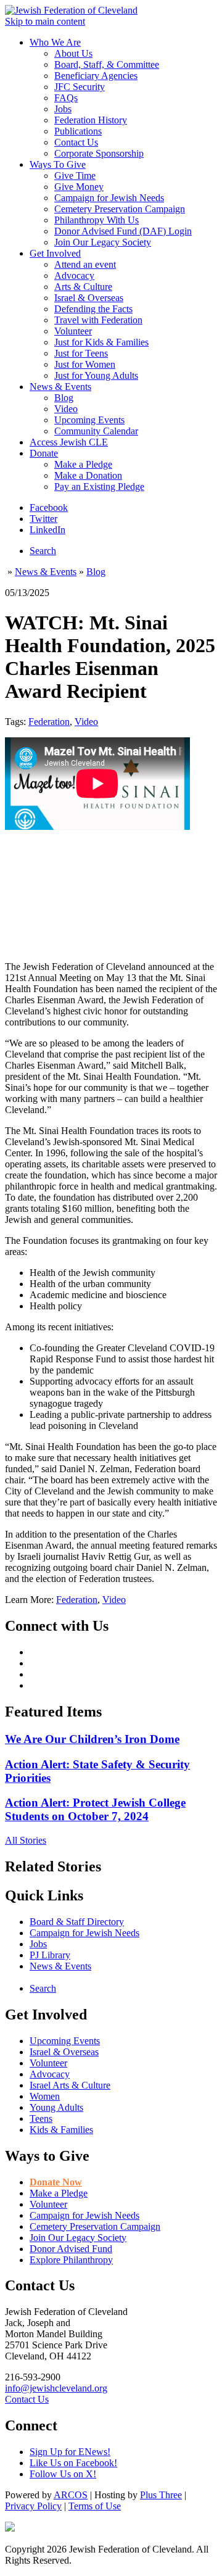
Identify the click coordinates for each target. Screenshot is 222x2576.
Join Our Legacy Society (103, 242)
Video (66, 409)
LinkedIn (47, 530)
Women (45, 2096)
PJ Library (50, 1955)
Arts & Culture (83, 287)
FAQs (66, 98)
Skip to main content (45, 21)
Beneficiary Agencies (96, 76)
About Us (73, 53)
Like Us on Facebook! (73, 2463)
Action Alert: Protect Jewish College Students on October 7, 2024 (95, 1809)
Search (43, 551)
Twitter (43, 519)
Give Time (75, 176)
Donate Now (56, 2182)
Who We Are (55, 42)
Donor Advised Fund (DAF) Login (123, 231)
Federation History (91, 120)
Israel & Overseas (89, 298)
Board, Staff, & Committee (107, 64)
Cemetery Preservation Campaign (120, 209)
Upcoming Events (89, 420)
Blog (64, 398)
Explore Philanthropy (71, 2260)
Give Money (79, 187)
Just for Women (85, 364)
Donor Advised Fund (71, 2249)
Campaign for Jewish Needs (109, 198)
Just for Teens (81, 353)
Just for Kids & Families (101, 342)
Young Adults (56, 2107)
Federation (49, 722)
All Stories (26, 1840)
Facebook (49, 507)
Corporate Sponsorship (99, 153)
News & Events (60, 387)
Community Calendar (96, 431)
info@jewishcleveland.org (56, 2388)
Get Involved (55, 253)
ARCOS (71, 2495)
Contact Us (76, 142)
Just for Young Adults (96, 375)
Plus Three (161, 2495)
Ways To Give (58, 164)
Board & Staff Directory (77, 1922)
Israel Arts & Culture (70, 2085)
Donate (44, 453)
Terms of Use (95, 2506)
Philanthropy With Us (97, 220)
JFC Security (80, 87)
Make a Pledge (83, 464)
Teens (41, 2118)
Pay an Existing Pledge (99, 487)
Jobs (63, 109)
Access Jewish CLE (69, 442)
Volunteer (73, 331)
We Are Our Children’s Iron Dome (92, 1739)
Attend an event (85, 264)
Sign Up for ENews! (70, 2452)
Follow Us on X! (63, 2474)
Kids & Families (61, 2130)
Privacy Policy (33, 2506)
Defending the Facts (93, 309)
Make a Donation (88, 475)
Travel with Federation (98, 320)
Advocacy (74, 275)
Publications (78, 131)
